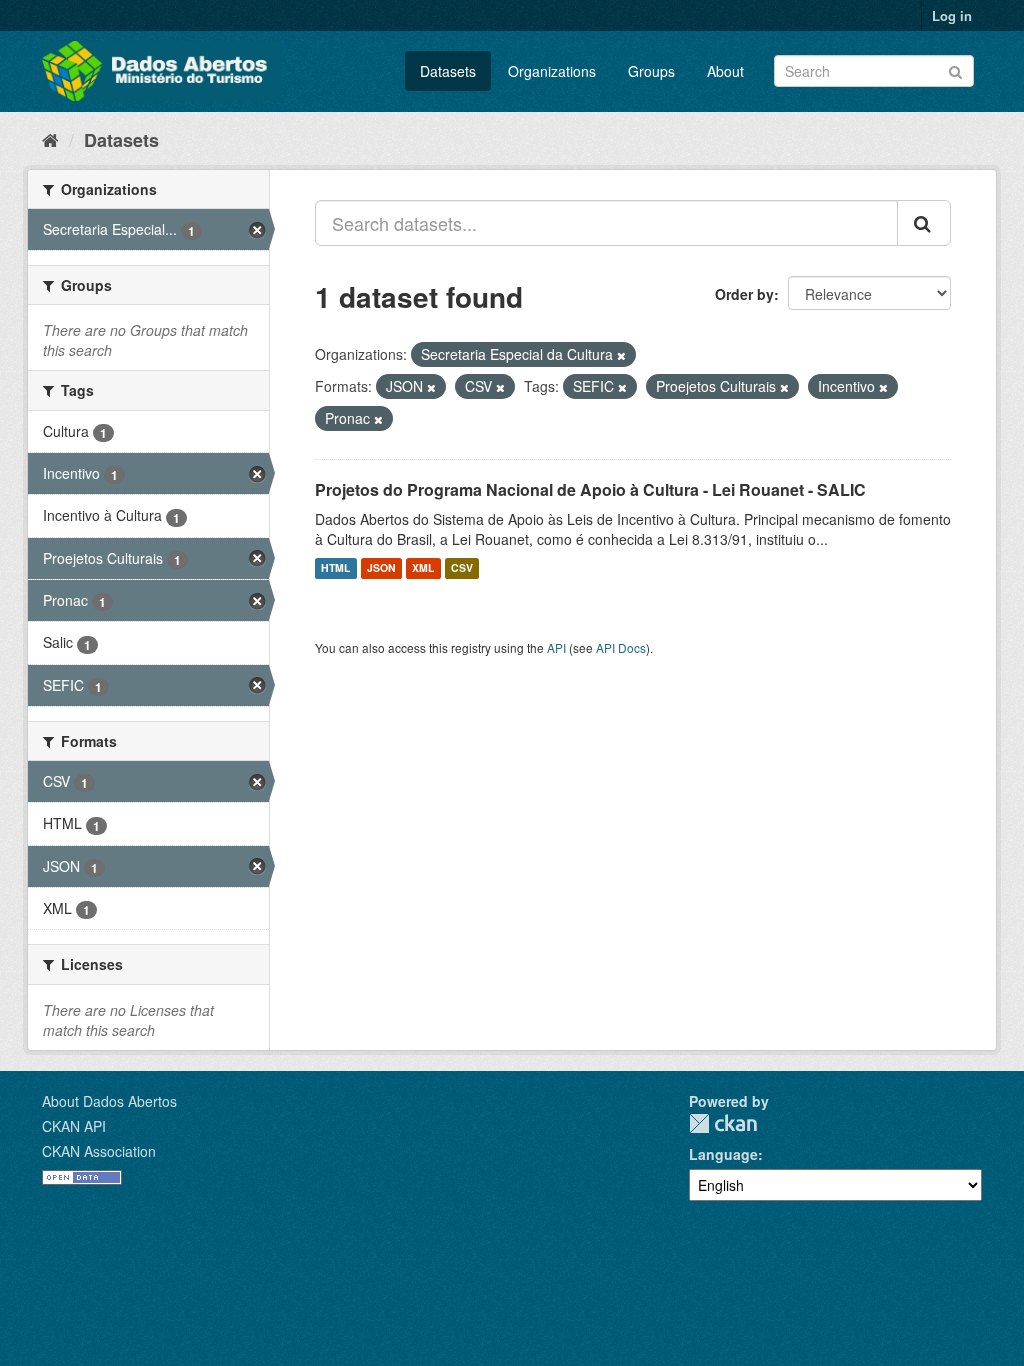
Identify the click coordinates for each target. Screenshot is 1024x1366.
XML (423, 568)
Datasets (448, 71)
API (556, 647)
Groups (651, 71)
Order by (744, 294)
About (725, 71)
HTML (335, 568)
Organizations (552, 71)
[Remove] (621, 355)
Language (723, 1154)
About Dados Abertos (109, 1101)
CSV (462, 568)
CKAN (723, 1123)
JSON (381, 568)
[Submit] (955, 69)
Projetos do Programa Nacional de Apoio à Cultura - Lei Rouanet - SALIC (590, 489)
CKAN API (74, 1126)
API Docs (621, 647)
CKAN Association (99, 1151)
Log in (952, 15)
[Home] (50, 139)
